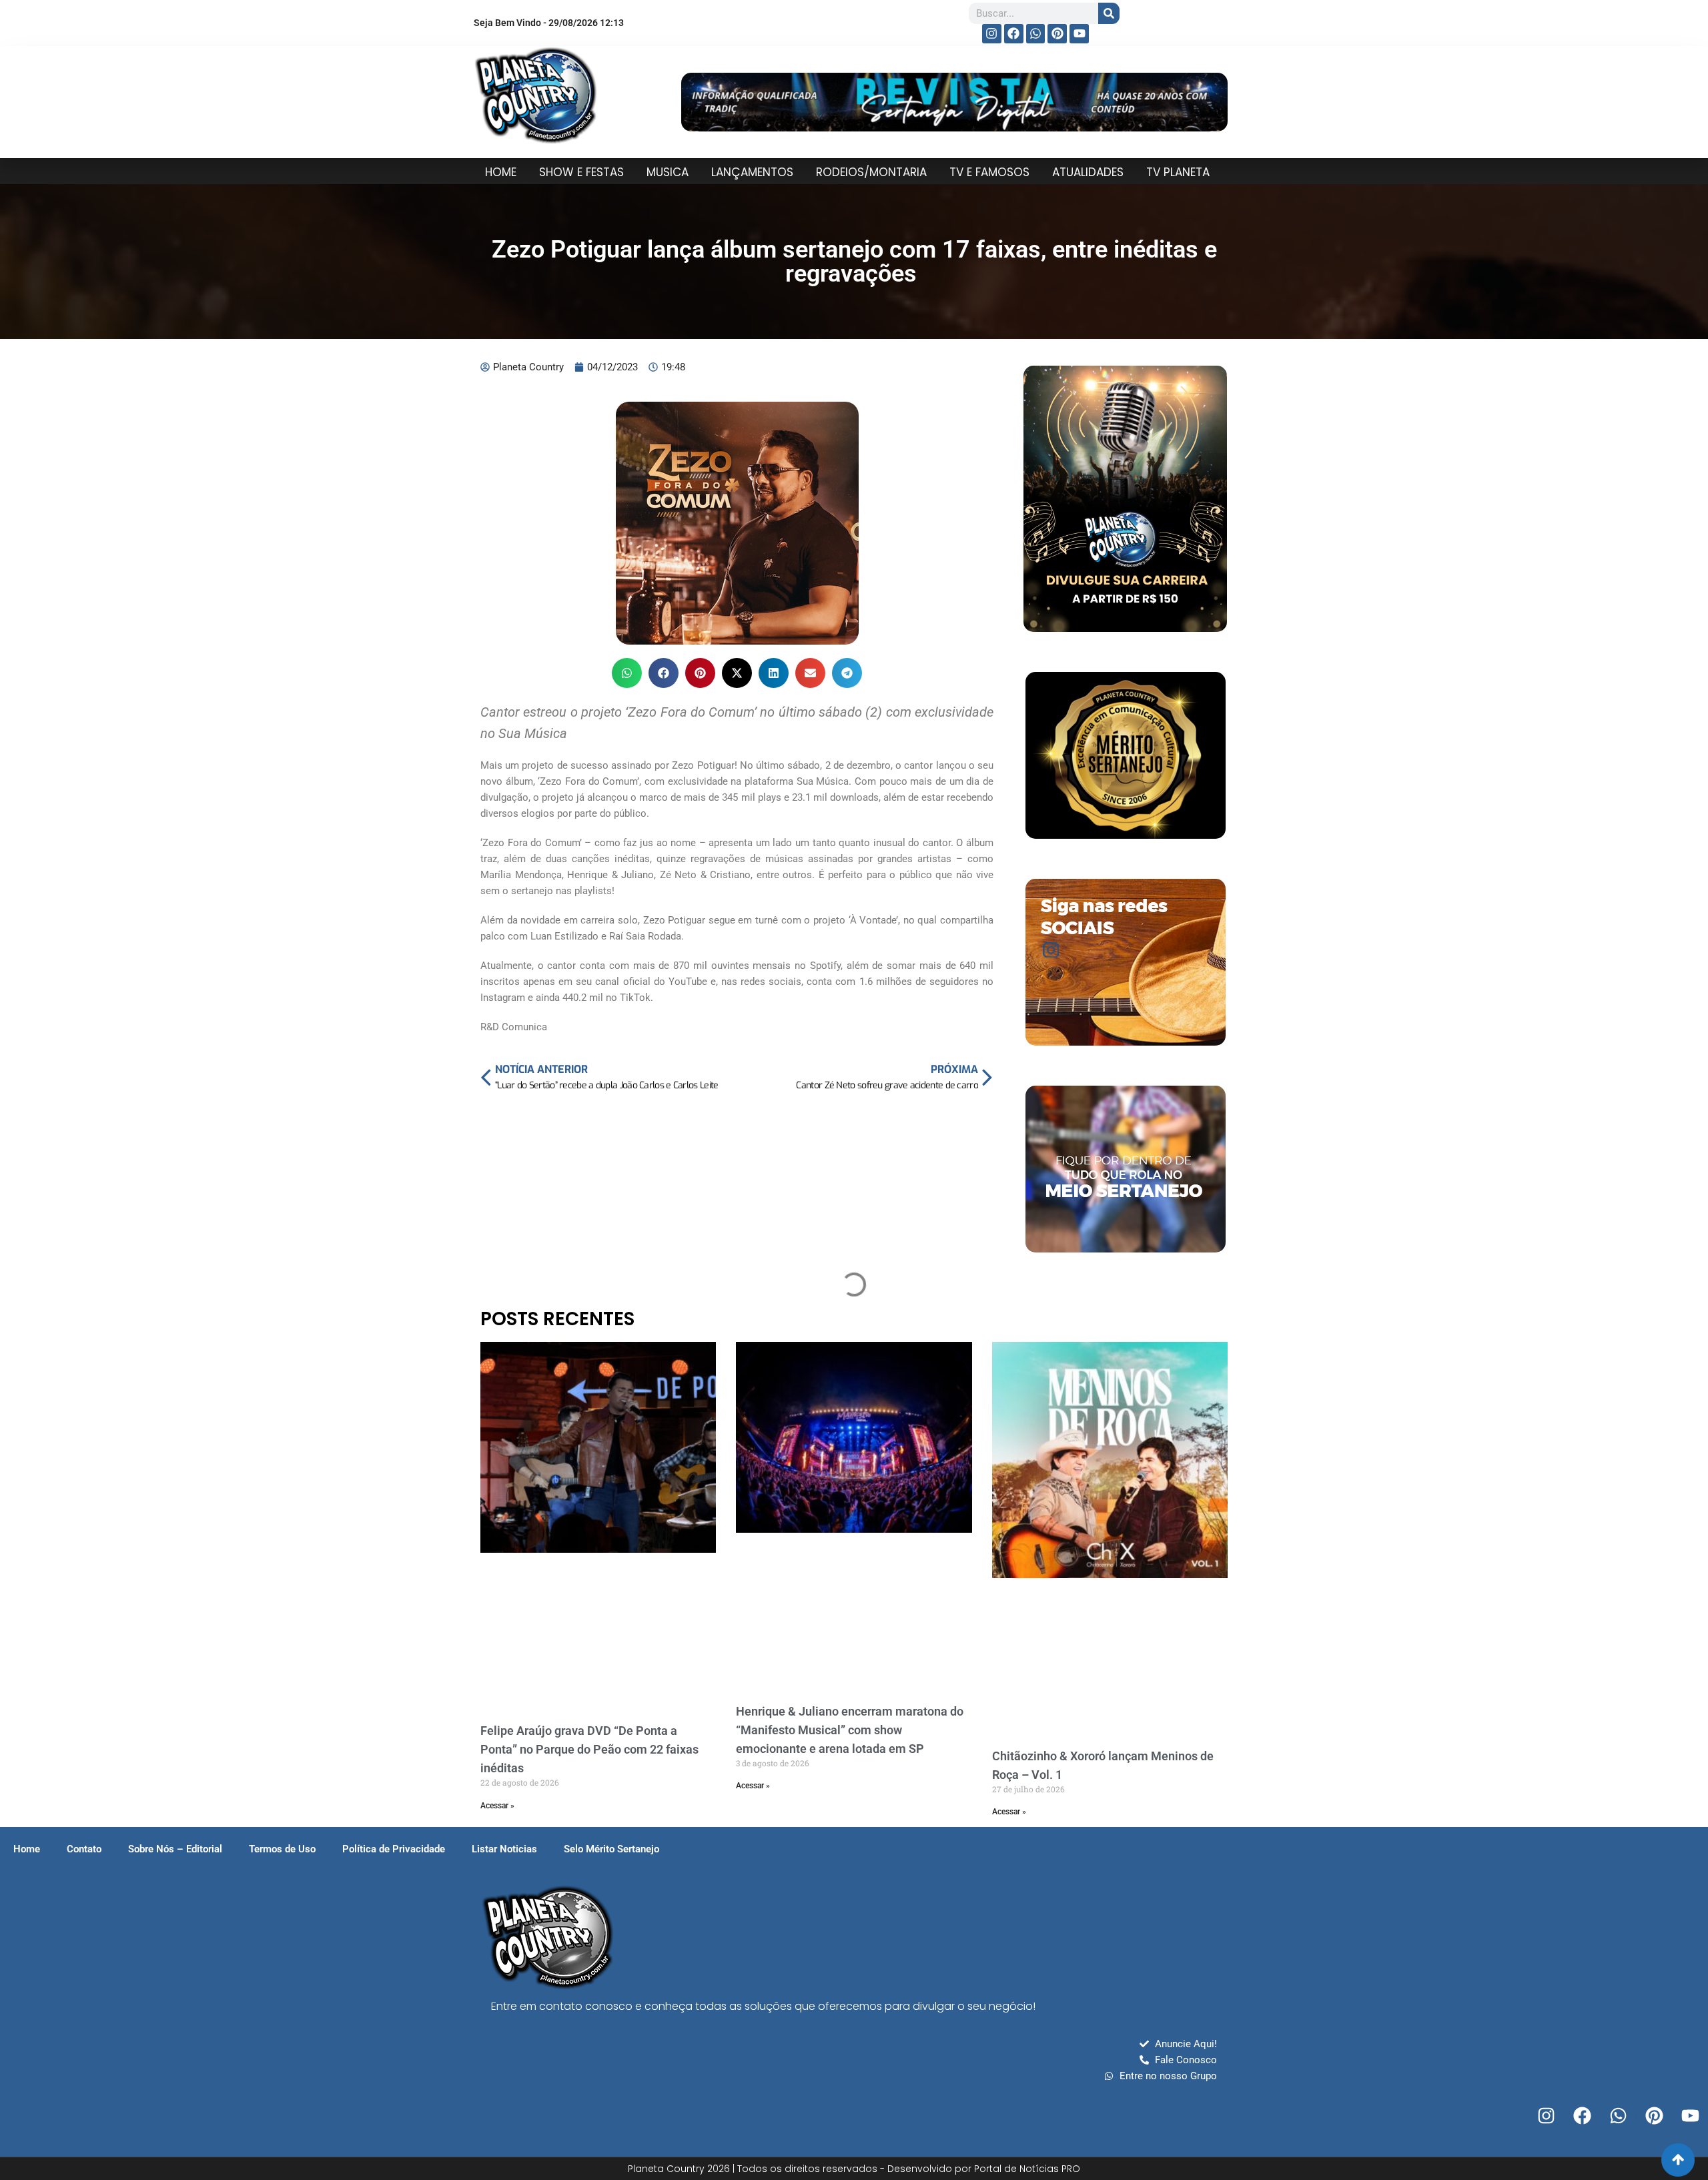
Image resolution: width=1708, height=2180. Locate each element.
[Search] (1109, 13)
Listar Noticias (504, 1849)
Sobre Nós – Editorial (175, 1849)
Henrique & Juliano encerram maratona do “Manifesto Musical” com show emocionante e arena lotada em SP (850, 1730)
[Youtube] (1079, 34)
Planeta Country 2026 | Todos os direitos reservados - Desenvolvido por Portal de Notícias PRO (854, 2169)
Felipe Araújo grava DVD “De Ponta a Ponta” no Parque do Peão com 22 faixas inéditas (589, 1749)
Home (27, 1849)
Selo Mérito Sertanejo (611, 1849)
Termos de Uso (282, 1849)
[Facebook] (1014, 34)
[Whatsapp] (1036, 34)
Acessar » (497, 1806)
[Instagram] (992, 34)
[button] (627, 673)
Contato (84, 1849)
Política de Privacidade (394, 1849)
